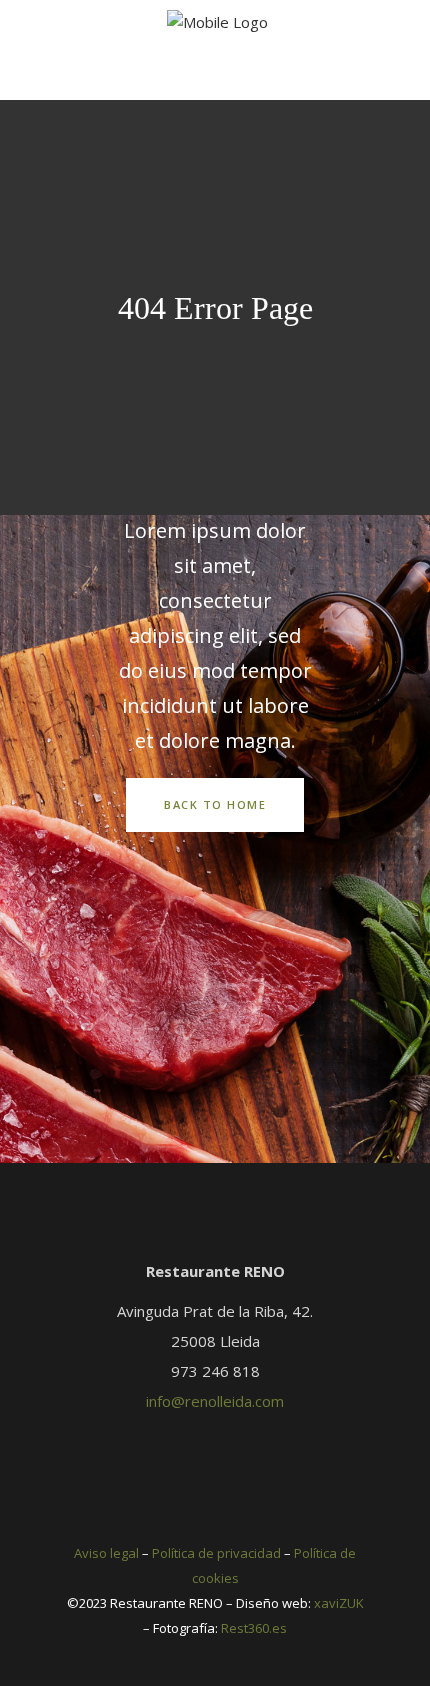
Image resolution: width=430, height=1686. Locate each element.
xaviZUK (339, 1603)
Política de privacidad (216, 1553)
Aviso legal (106, 1553)
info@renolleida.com (215, 1401)
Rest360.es (254, 1628)
